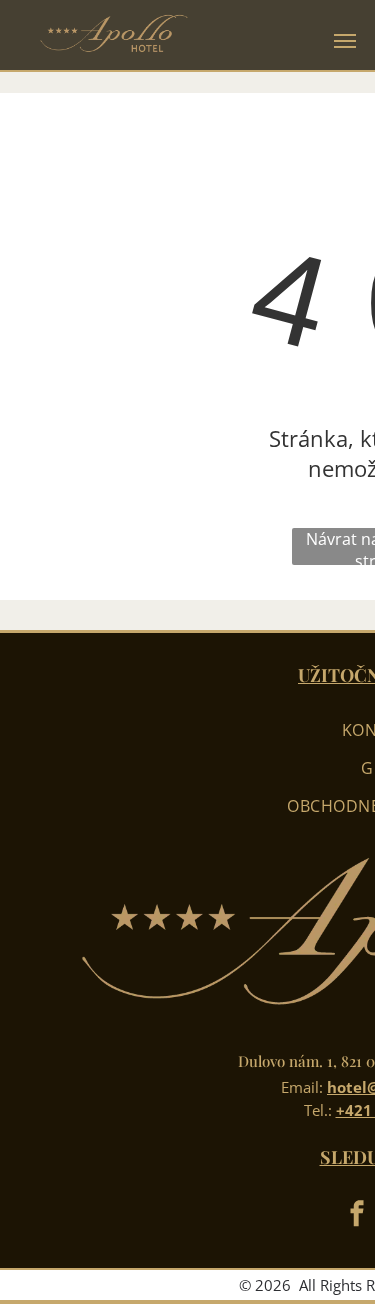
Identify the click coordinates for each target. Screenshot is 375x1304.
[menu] (345, 41)
